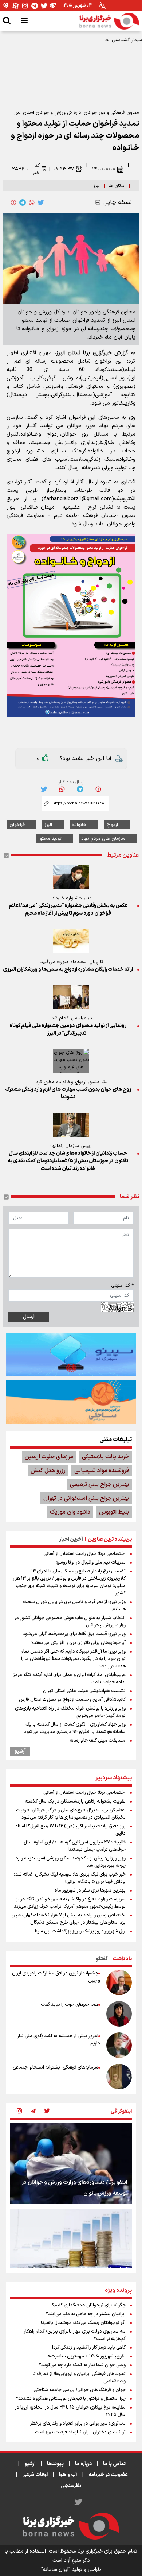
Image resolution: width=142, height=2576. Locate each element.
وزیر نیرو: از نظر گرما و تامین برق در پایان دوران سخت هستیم (74, 1606)
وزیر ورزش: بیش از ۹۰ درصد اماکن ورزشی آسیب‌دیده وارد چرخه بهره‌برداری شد (71, 1862)
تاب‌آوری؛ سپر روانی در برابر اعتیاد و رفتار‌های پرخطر (78, 2424)
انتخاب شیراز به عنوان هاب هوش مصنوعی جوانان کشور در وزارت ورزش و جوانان (70, 1622)
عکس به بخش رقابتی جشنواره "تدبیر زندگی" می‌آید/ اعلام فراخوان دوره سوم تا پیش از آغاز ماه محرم (68, 909)
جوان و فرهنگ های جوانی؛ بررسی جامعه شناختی (80, 2390)
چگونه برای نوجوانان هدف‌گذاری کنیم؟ (89, 2305)
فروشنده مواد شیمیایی (102, 1471)
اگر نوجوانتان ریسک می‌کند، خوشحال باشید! (83, 2323)
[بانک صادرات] (71, 1354)
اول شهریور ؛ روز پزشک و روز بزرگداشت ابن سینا (80, 1931)
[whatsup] (32, 202)
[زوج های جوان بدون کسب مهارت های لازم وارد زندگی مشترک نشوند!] (71, 1061)
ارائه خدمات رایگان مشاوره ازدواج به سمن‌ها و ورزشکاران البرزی (68, 970)
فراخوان (17, 825)
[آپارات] (16, 6)
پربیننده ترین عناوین (110, 1539)
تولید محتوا (50, 839)
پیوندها (55, 2464)
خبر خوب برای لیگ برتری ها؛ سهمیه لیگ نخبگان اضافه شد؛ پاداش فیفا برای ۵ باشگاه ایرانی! (70, 1878)
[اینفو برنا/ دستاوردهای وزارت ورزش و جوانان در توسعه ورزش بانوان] (71, 2163)
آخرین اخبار (71, 1539)
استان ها (117, 186)
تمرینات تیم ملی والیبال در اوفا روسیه (90, 1563)
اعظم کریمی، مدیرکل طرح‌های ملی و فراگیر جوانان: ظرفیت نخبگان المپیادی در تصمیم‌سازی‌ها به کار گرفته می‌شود (71, 1814)
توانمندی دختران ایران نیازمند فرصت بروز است (80, 2432)
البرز (97, 186)
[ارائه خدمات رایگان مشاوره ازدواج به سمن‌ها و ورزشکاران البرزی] (71, 941)
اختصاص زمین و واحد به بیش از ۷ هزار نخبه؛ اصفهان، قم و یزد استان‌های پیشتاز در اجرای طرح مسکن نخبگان (69, 1919)
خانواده (79, 825)
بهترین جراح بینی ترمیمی (99, 1484)
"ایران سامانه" (56, 2570)
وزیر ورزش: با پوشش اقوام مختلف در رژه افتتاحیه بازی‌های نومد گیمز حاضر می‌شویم (70, 1712)
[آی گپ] (6, 6)
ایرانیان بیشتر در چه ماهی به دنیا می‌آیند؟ (86, 2314)
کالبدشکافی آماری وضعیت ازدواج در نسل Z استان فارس (72, 1700)
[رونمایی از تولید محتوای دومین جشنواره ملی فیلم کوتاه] (71, 997)
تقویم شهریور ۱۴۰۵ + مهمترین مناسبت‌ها (86, 2356)
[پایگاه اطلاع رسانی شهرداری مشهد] (71, 1402)
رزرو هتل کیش (48, 1471)
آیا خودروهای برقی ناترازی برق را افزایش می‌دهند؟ (78, 1643)
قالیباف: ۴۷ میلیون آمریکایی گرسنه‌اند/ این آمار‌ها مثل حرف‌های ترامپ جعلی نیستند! (75, 1846)
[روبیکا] (54, 6)
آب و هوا (68, 2475)
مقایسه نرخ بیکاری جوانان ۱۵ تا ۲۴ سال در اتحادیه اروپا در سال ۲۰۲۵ (70, 2411)
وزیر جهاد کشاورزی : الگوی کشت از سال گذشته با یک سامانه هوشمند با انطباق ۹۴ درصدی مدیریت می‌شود (75, 1728)
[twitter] (41, 202)
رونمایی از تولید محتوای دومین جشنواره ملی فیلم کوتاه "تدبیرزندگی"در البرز (68, 1030)
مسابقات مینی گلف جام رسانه (98, 1741)
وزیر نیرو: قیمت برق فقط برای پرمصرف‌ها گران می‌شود (74, 1634)
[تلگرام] (35, 6)
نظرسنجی (71, 2486)
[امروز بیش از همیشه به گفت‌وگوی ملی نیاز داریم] (119, 2045)
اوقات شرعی (35, 2475)
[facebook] (13, 202)
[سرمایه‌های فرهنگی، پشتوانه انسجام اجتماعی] (119, 2077)
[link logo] (109, 21)
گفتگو (102, 1959)
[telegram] (23, 202)
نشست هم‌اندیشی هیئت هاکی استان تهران (84, 1691)
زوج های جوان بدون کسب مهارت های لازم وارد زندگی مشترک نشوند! (68, 1093)
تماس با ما (114, 2464)
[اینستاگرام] (25, 6)
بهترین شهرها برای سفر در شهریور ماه (90, 1891)
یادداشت (122, 1959)
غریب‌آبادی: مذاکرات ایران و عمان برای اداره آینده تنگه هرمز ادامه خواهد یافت (69, 1679)
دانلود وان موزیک (70, 1512)
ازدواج (112, 825)
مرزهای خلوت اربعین (49, 1457)
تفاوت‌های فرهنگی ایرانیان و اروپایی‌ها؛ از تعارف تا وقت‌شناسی (79, 2378)
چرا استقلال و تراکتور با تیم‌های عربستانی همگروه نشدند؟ (71, 2399)
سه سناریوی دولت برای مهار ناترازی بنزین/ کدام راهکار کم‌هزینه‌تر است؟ (75, 2335)
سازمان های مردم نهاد (103, 839)
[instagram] (19, 2112)
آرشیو (20, 1752)
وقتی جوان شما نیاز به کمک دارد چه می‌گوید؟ (82, 2365)
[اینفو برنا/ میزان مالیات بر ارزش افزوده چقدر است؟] (71, 2250)
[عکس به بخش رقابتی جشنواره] (71, 877)
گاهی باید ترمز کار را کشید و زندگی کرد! (89, 2348)
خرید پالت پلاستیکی (105, 1457)
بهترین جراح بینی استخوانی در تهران (86, 1498)
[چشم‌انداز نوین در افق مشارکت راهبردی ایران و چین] (119, 1982)
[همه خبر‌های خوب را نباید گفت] (119, 2014)
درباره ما (83, 2464)
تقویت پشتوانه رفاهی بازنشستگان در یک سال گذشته (75, 1801)
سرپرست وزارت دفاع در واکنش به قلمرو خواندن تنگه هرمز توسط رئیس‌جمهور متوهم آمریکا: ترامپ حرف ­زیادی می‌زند (70, 1903)
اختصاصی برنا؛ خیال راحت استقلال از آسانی (84, 1554)
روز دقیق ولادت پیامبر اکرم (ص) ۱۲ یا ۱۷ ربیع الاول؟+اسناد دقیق (70, 1830)
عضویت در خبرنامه (108, 2475)
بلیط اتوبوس (114, 1512)
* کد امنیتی (122, 1286)
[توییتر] (44, 6)
